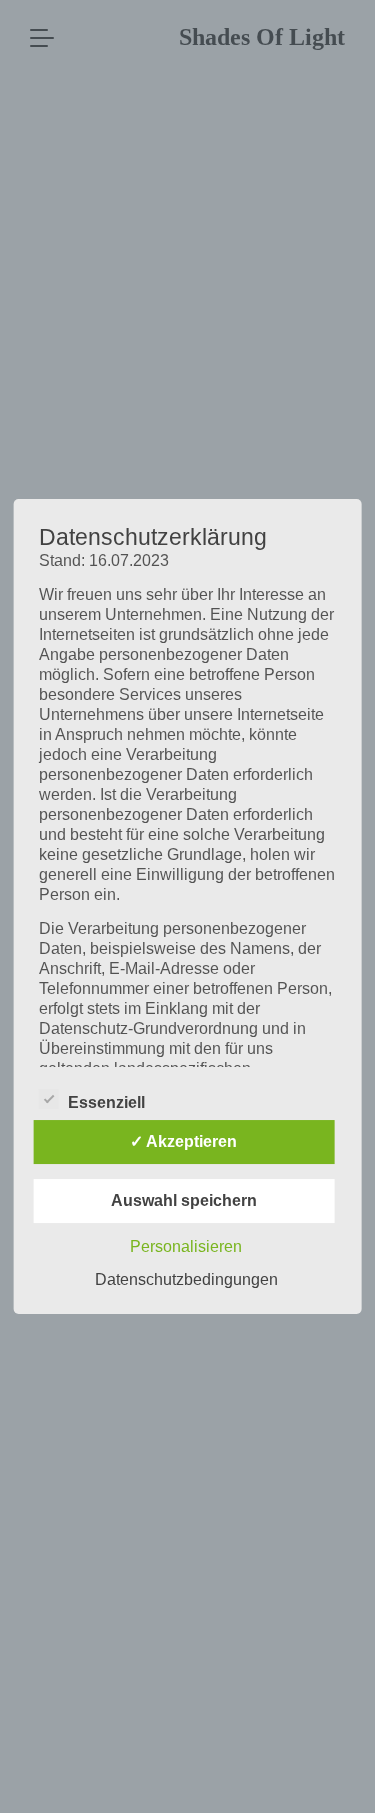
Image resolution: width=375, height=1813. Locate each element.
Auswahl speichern (184, 1200)
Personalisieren (186, 1246)
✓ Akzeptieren (183, 1141)
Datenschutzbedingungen (186, 1279)
